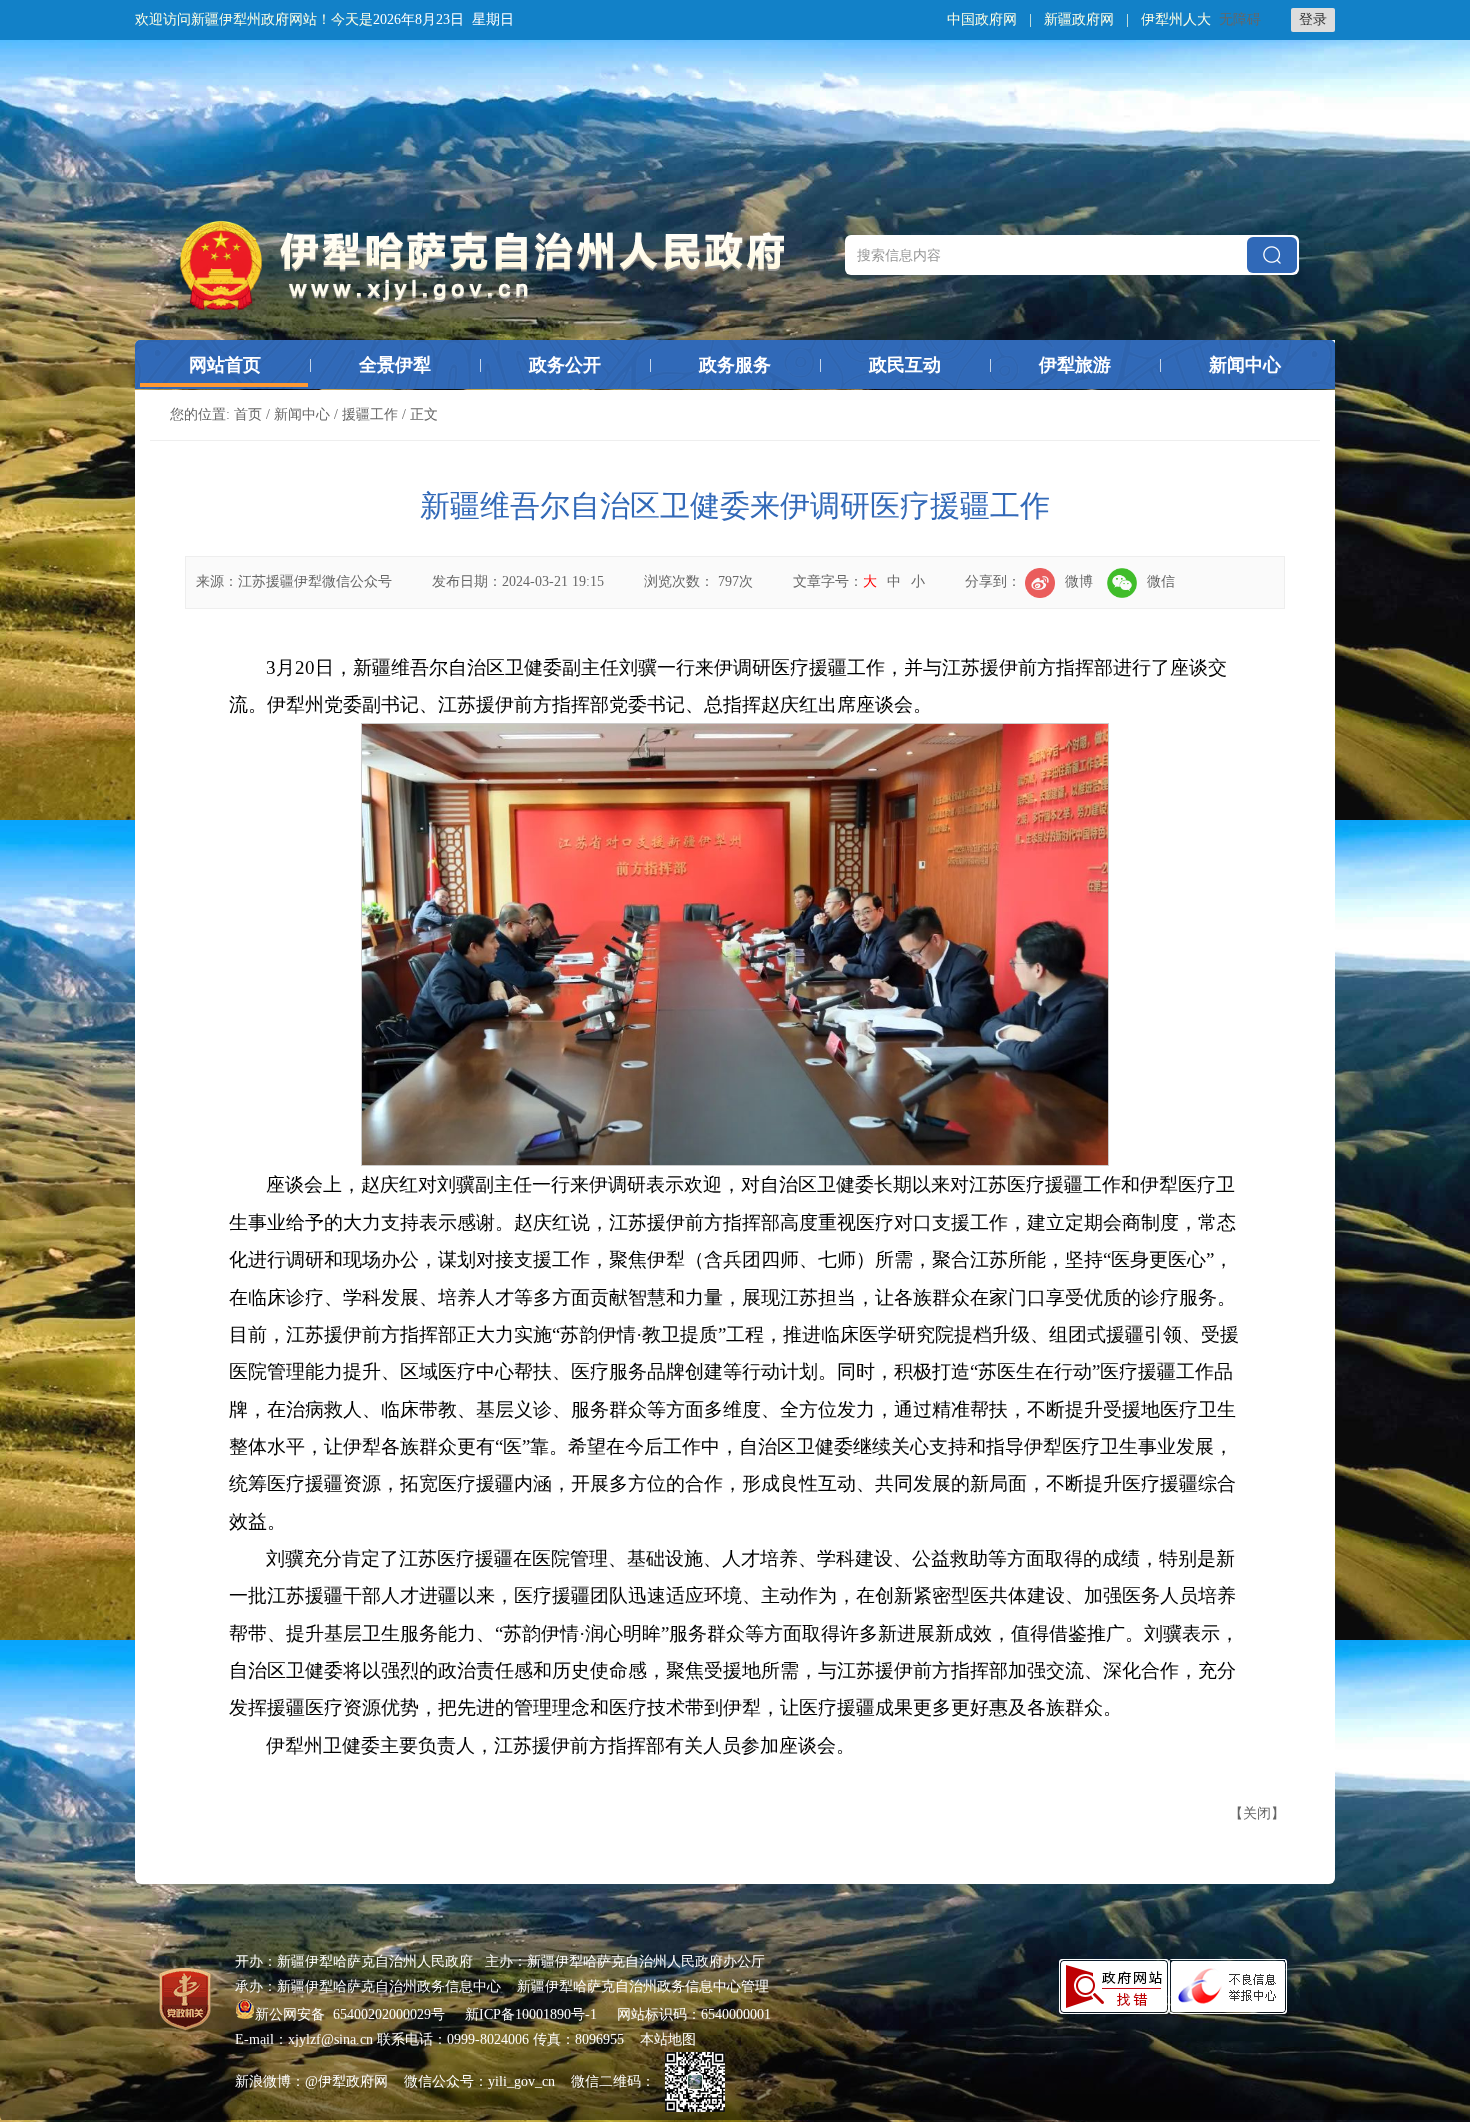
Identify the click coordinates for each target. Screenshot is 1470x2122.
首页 (248, 414)
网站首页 (225, 365)
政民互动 (905, 365)
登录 (1313, 19)
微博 (1079, 581)
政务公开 (565, 365)
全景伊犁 (395, 365)
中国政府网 (982, 19)
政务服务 (735, 365)
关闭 (1257, 1813)
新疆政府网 (1079, 19)
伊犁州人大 (1176, 19)
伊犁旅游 (1075, 365)
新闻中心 (1245, 365)
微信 (1161, 581)
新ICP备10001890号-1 (531, 2014)
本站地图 (668, 2039)
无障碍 (1240, 19)
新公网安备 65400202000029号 (352, 2014)
